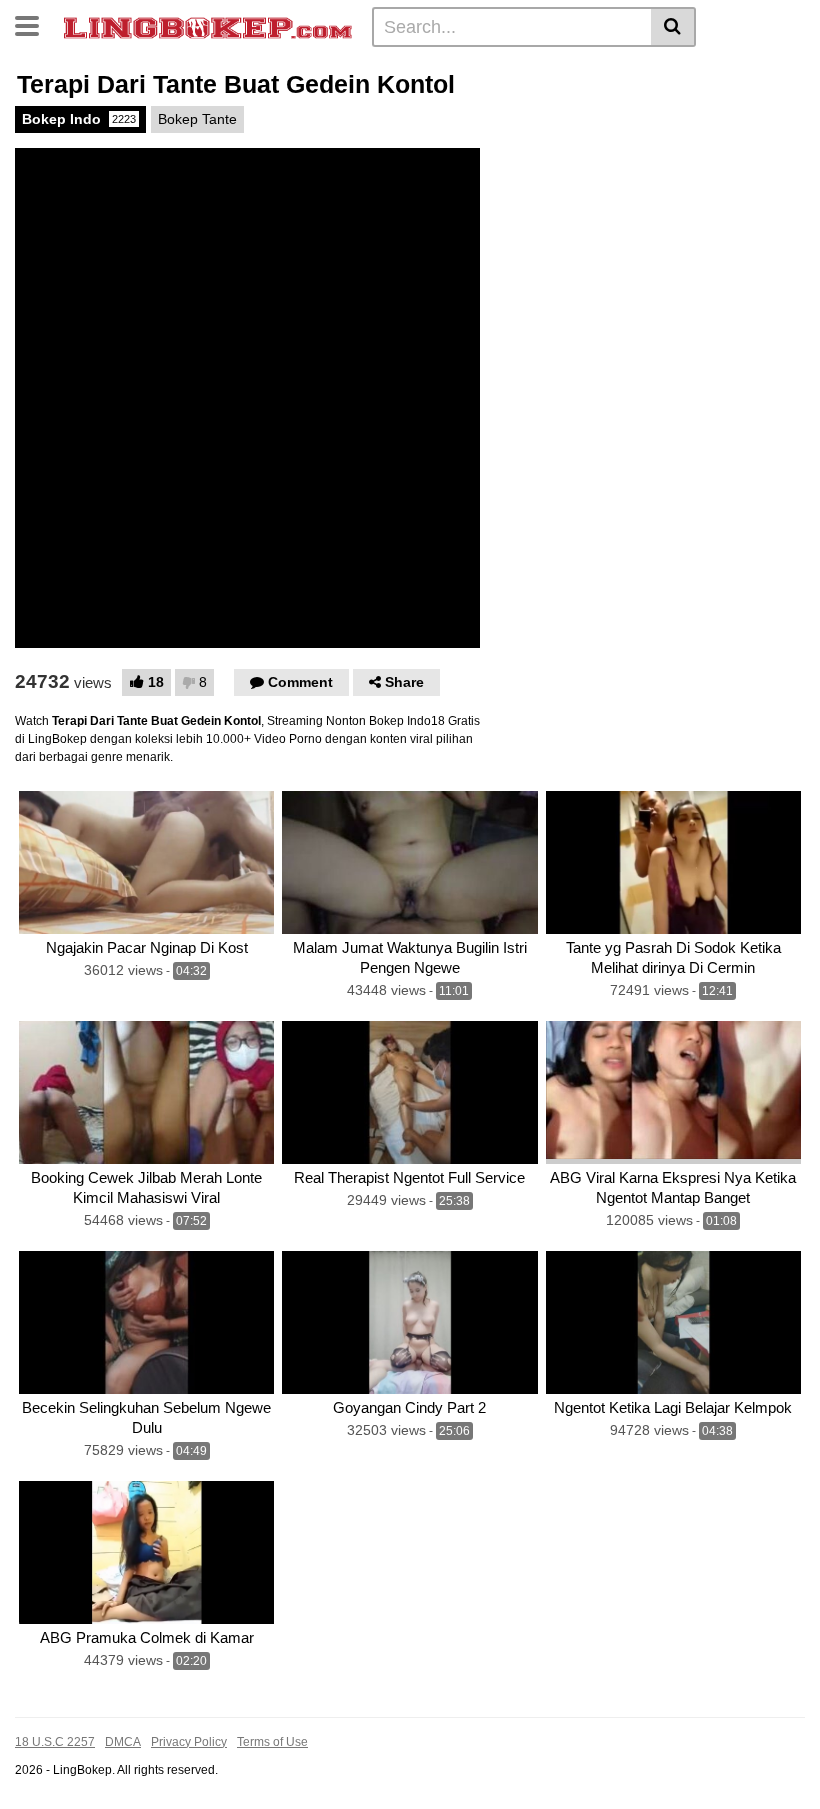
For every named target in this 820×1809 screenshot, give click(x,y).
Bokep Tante (197, 119)
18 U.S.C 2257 (55, 1742)
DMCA (123, 1742)
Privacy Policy (189, 1742)
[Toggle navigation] (34, 24)
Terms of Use (272, 1742)
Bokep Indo (79, 119)
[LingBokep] (208, 26)
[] (673, 27)
